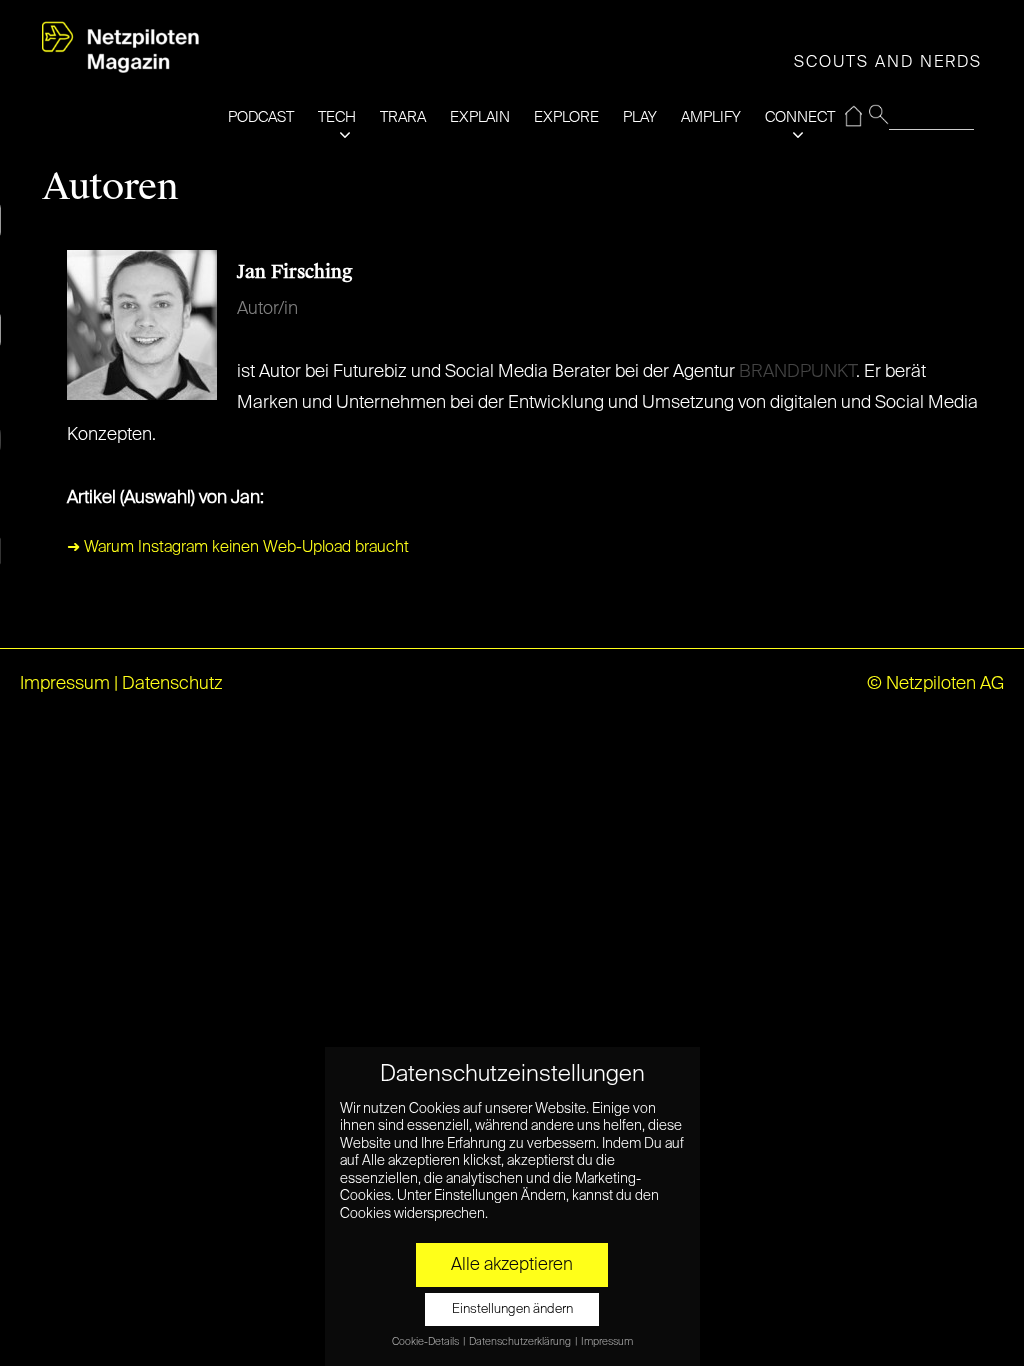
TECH (337, 117)
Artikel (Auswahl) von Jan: (165, 498)
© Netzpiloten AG (935, 684)
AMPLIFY (711, 117)
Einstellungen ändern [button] (512, 1309)
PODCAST (261, 117)
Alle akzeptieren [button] (512, 1265)
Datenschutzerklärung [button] (521, 1342)
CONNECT (800, 117)
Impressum (65, 684)
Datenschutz (172, 684)
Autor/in (267, 309)
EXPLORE (566, 117)
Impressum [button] (607, 1342)
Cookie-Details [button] (426, 1342)
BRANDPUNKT (797, 372)
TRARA (403, 117)
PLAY (640, 117)
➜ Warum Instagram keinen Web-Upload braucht (238, 548)
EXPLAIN (480, 117)
